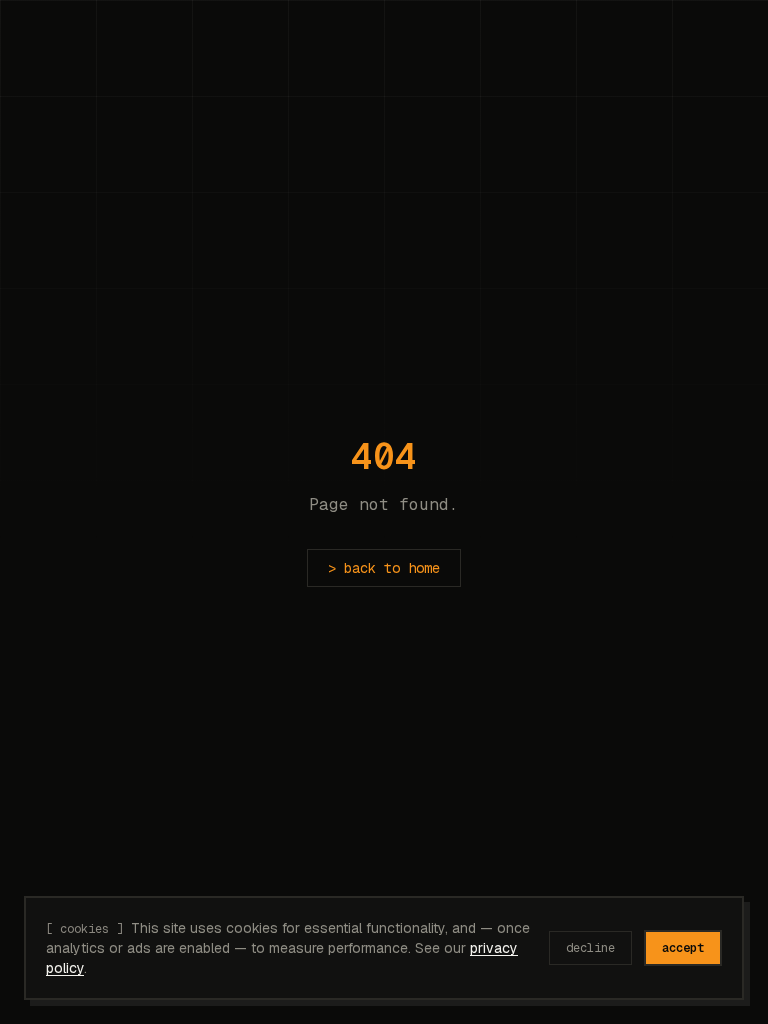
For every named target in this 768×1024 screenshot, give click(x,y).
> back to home (384, 568)
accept (683, 948)
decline (590, 948)
